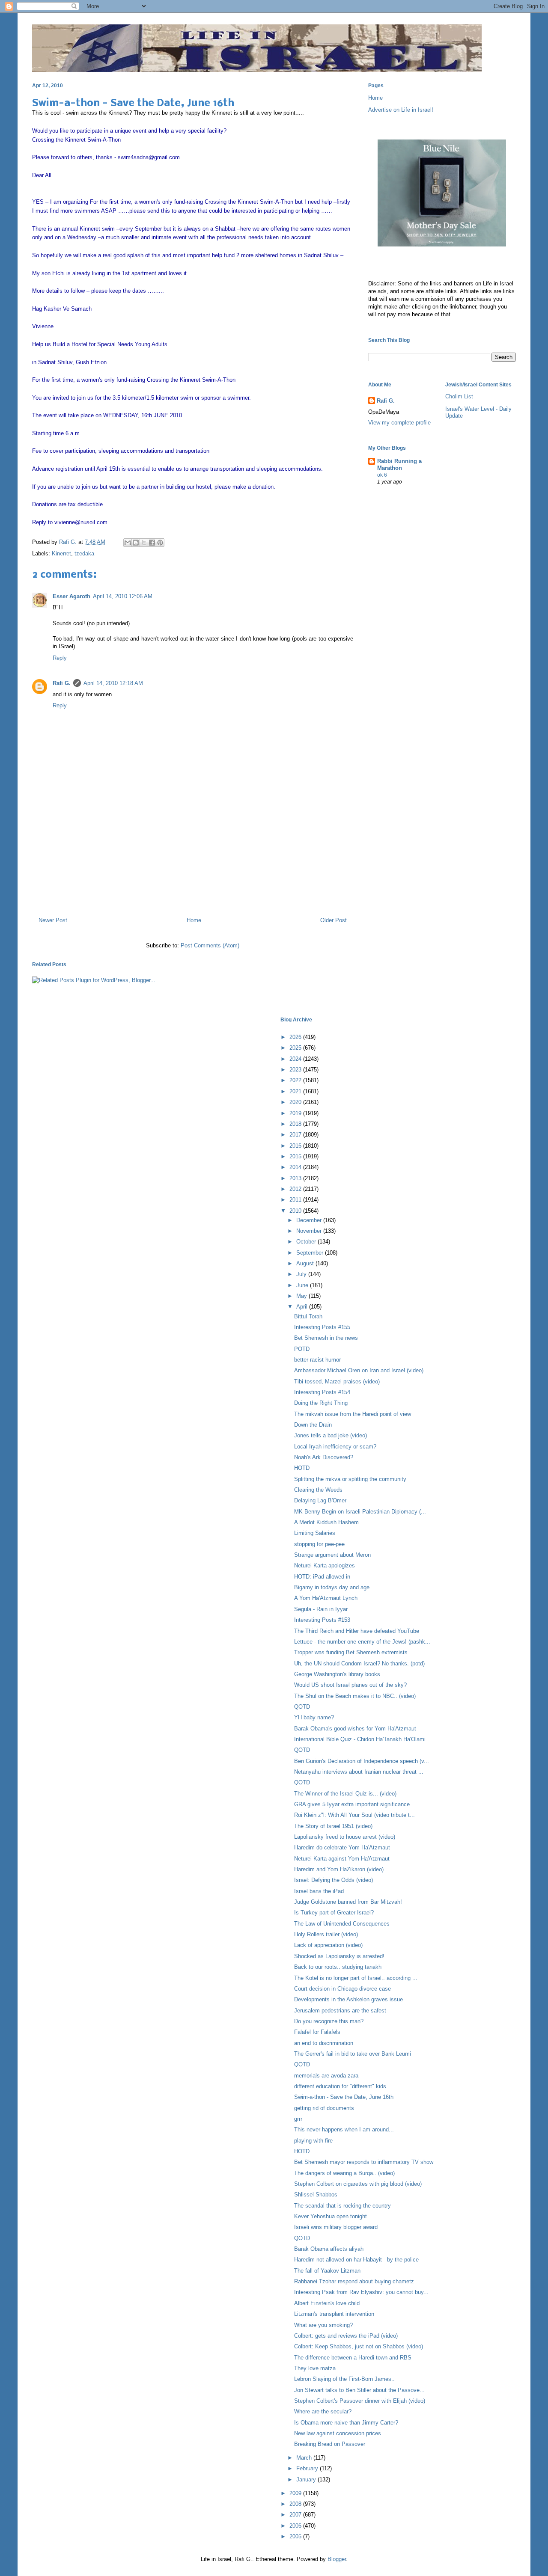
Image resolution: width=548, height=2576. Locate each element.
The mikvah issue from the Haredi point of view (353, 1414)
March (305, 2458)
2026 (296, 1037)
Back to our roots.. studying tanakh (338, 1967)
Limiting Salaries (315, 1533)
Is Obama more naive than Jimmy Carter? (346, 2423)
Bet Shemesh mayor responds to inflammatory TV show (364, 2162)
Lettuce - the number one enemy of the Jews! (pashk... (362, 1642)
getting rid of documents (324, 2108)
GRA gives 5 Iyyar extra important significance (352, 1804)
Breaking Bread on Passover (330, 2444)
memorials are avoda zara (326, 2076)
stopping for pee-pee (319, 1544)
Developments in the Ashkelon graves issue (348, 1999)
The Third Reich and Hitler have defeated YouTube (357, 1631)
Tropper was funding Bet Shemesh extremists (351, 1652)
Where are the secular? (323, 2411)
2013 (296, 1178)
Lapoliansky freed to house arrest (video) (345, 1837)
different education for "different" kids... (343, 2086)
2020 (296, 1102)
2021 (296, 1091)
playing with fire (313, 2141)
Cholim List (459, 396)
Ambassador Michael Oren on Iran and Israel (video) (359, 1370)
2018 (296, 1124)
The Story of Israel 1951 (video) (333, 1826)
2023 (296, 1070)
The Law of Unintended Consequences (342, 1924)
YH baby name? (314, 1717)
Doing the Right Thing (321, 1403)
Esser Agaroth (71, 596)
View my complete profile (399, 423)
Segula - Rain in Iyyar (321, 1609)
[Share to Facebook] (152, 543)
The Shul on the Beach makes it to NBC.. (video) (355, 1696)
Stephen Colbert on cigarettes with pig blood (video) (358, 2184)
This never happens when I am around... (344, 2129)
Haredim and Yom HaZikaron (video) (339, 1869)
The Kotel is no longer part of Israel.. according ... (356, 1978)
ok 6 (382, 475)
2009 (296, 2493)
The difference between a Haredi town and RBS (353, 2358)
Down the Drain (313, 1425)
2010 (296, 1211)
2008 (296, 2504)
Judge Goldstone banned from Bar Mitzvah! (348, 1902)
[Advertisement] (193, 873)
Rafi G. (69, 542)
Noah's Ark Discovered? (324, 1457)
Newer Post (53, 920)
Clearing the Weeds (318, 1490)
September (311, 1253)
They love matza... (317, 2368)
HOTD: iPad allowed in (322, 1577)
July (302, 1274)
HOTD (302, 1468)
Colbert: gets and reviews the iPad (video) (346, 2336)
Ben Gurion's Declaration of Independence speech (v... (362, 1761)
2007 (296, 2515)
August (306, 1263)
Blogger (337, 2559)
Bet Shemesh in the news (326, 1338)
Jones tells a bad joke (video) (331, 1435)
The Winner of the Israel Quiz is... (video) (345, 1794)
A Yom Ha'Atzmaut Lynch (326, 1598)
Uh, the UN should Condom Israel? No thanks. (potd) (359, 1663)
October (307, 1242)
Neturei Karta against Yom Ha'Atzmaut (342, 1859)
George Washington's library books (337, 1674)
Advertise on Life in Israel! (401, 110)
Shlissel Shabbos (316, 2195)
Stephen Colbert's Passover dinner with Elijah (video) (360, 2401)
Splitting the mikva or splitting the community (350, 1479)
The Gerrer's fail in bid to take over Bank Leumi (353, 2054)
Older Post (334, 920)
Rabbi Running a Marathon (399, 464)
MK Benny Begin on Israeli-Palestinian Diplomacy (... (360, 1512)
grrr (298, 2119)
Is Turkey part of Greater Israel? (334, 1913)
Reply (60, 658)
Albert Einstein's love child (327, 2303)
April (303, 1307)
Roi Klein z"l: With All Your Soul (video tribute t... (354, 1815)
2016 (296, 1146)
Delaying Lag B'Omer (320, 1500)
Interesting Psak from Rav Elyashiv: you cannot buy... (361, 2292)
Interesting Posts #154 (322, 1392)
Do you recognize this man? (329, 2021)
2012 (296, 1189)
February (308, 2468)
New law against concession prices (338, 2433)
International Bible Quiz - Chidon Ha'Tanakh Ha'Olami (360, 1739)
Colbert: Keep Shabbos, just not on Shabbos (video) (359, 2346)
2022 (296, 1080)
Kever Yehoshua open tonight (331, 2216)
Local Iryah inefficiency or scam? (335, 1447)
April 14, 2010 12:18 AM (113, 683)
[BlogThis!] (136, 543)
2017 (296, 1135)
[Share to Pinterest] (160, 543)
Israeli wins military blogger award (336, 2227)
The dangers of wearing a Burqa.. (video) (344, 2173)
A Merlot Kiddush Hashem (326, 1522)
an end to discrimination (324, 2043)
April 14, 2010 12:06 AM (123, 596)
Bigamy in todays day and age (332, 1587)
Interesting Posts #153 (322, 1620)
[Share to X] (144, 543)
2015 (296, 1156)
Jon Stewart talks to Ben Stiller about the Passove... (359, 2390)
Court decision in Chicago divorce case (342, 1989)
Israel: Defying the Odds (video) (334, 1880)
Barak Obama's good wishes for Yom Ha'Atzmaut (355, 1729)
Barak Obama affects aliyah (329, 2249)
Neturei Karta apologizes (325, 1565)
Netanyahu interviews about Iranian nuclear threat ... (359, 1772)
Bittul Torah (308, 1316)
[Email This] (128, 543)
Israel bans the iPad (319, 1891)
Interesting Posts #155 (322, 1327)
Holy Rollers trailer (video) (326, 1934)
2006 (296, 2526)
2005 (296, 2536)
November (310, 1231)
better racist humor (317, 1360)
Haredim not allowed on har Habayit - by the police (356, 2260)
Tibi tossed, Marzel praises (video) (337, 1381)
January (307, 2480)
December (310, 1220)
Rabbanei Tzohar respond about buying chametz (354, 2281)
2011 (296, 1200)
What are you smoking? (323, 2325)
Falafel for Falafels (317, 2032)
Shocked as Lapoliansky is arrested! (339, 1956)
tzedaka (84, 553)
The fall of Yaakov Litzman (327, 2271)
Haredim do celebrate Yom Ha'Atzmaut (342, 1847)
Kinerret (61, 553)
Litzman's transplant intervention (334, 2314)
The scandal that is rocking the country (342, 2206)
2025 (296, 1048)
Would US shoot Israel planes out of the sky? (350, 1685)
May (302, 1296)
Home (194, 920)
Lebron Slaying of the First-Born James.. (344, 2379)
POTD (302, 1349)
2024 (296, 1059)
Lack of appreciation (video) (328, 1945)
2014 (296, 1167)
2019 (296, 1113)
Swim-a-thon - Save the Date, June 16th (344, 2097)
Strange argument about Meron (332, 1555)
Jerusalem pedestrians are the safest (340, 2011)
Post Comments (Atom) (210, 945)
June (303, 1285)
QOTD (302, 1707)
